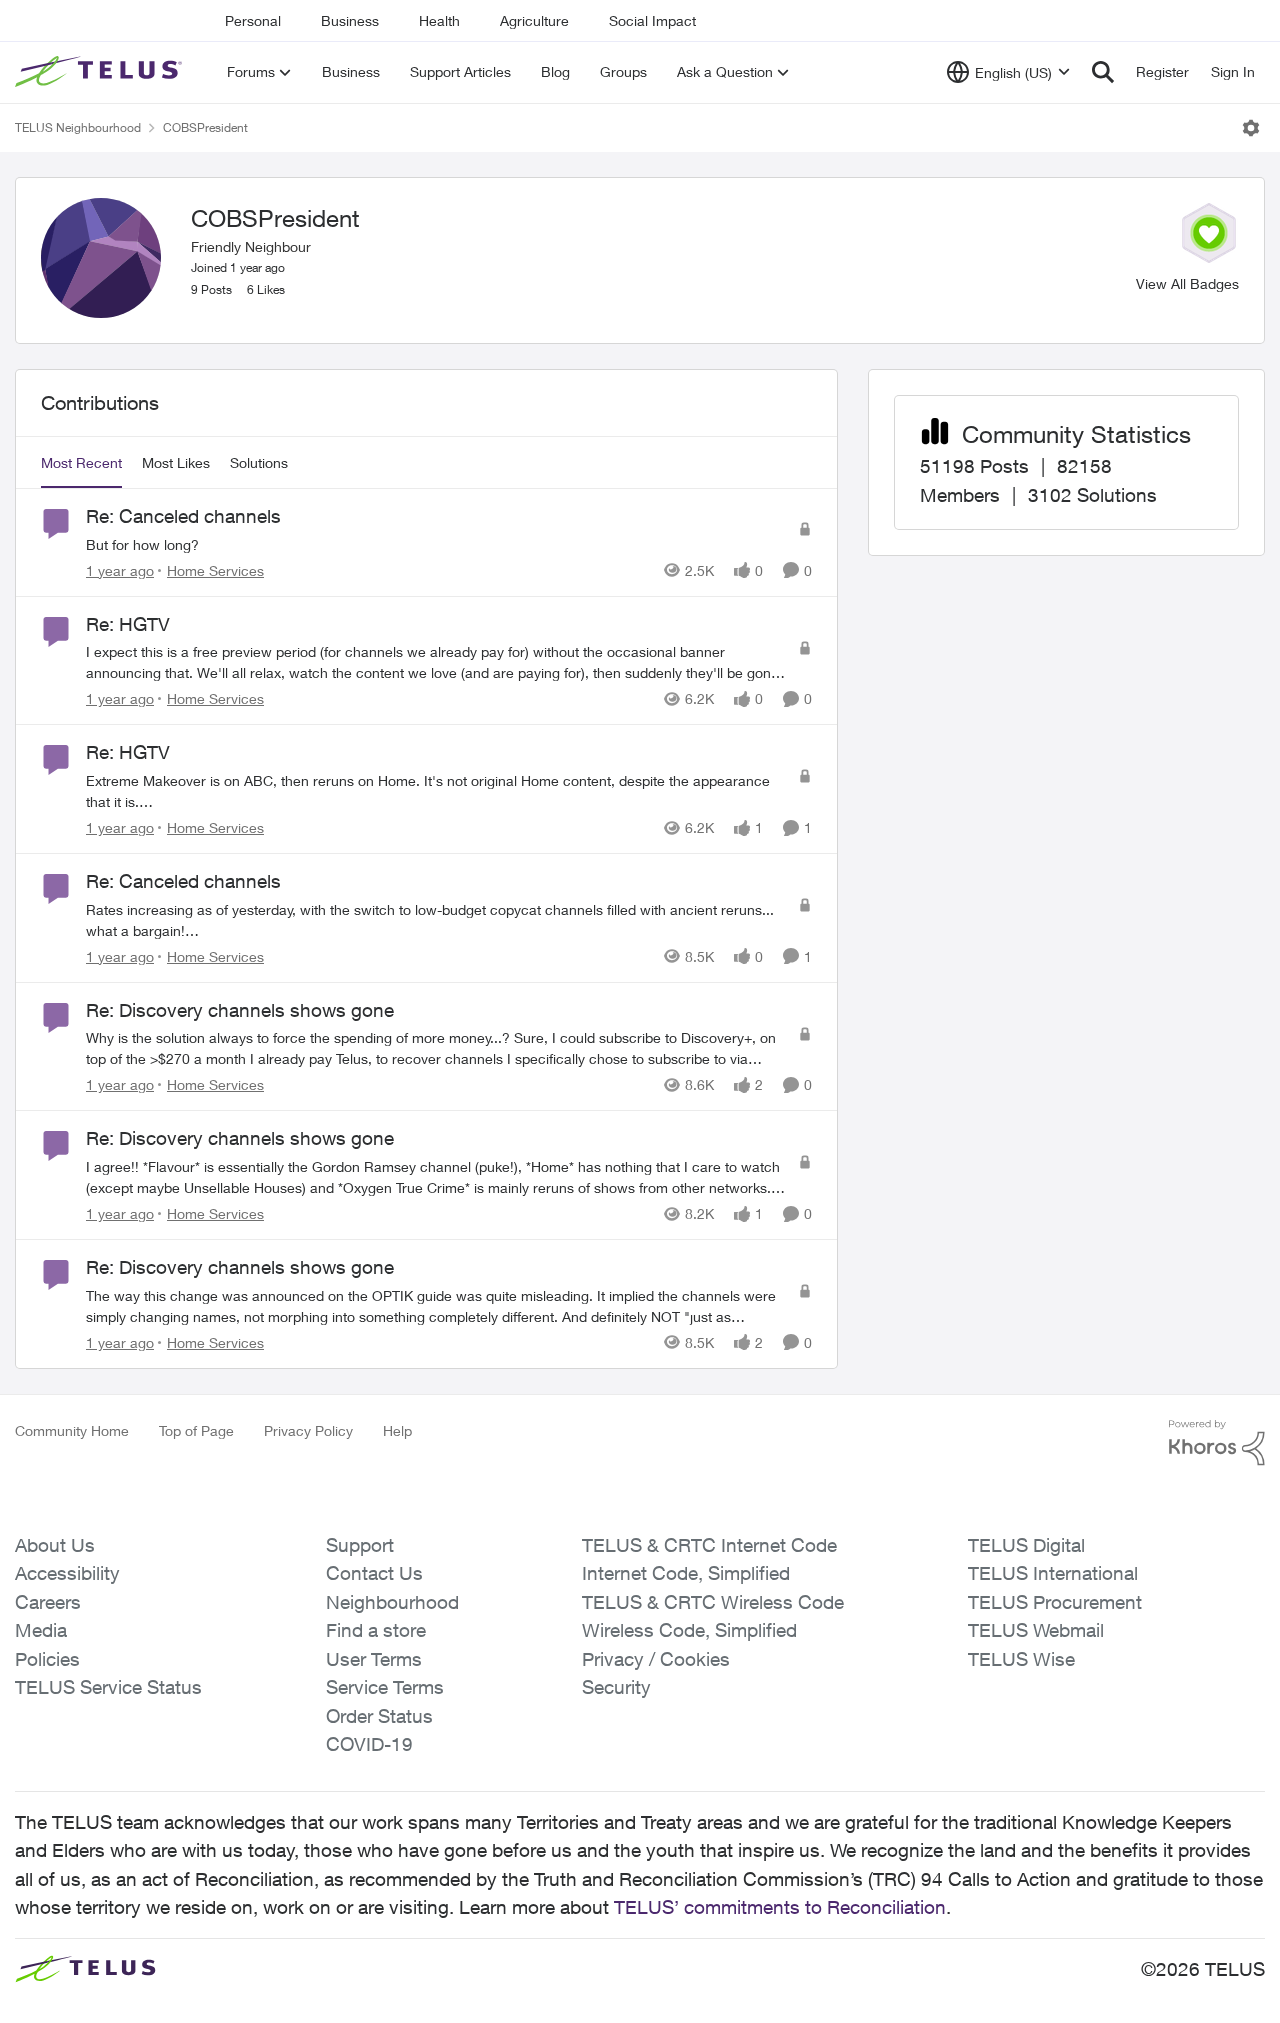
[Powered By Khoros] (1217, 1443)
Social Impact (652, 20)
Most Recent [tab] (81, 462)
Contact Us (374, 1573)
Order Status (379, 1716)
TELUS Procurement (1055, 1602)
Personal (253, 20)
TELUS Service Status (108, 1687)
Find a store (376, 1630)
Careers (48, 1602)
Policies (47, 1659)
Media (41, 1630)
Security (616, 1687)
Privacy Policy (308, 1430)
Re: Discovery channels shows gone (240, 1010)
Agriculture (534, 20)
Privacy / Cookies (656, 1659)
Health (439, 20)
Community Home (72, 1430)
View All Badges (1187, 283)
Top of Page (196, 1430)
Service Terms (385, 1687)
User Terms (374, 1659)
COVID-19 (369, 1744)
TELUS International (1053, 1573)
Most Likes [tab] (176, 462)
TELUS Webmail (1036, 1630)
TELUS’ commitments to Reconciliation (780, 1907)
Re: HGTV (128, 624)
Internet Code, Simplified (686, 1573)
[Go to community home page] (101, 72)
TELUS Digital (1026, 1545)
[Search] (1103, 72)
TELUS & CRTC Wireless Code (713, 1602)
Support (360, 1545)
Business (350, 20)
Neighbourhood (392, 1602)
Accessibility (67, 1573)
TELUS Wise (1021, 1659)
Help (397, 1430)
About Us (55, 1545)
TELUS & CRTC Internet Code (709, 1545)
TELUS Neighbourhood (78, 127)
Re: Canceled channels (183, 516)
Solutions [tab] (259, 462)
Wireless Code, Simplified (689, 1630)
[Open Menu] (1251, 128)
